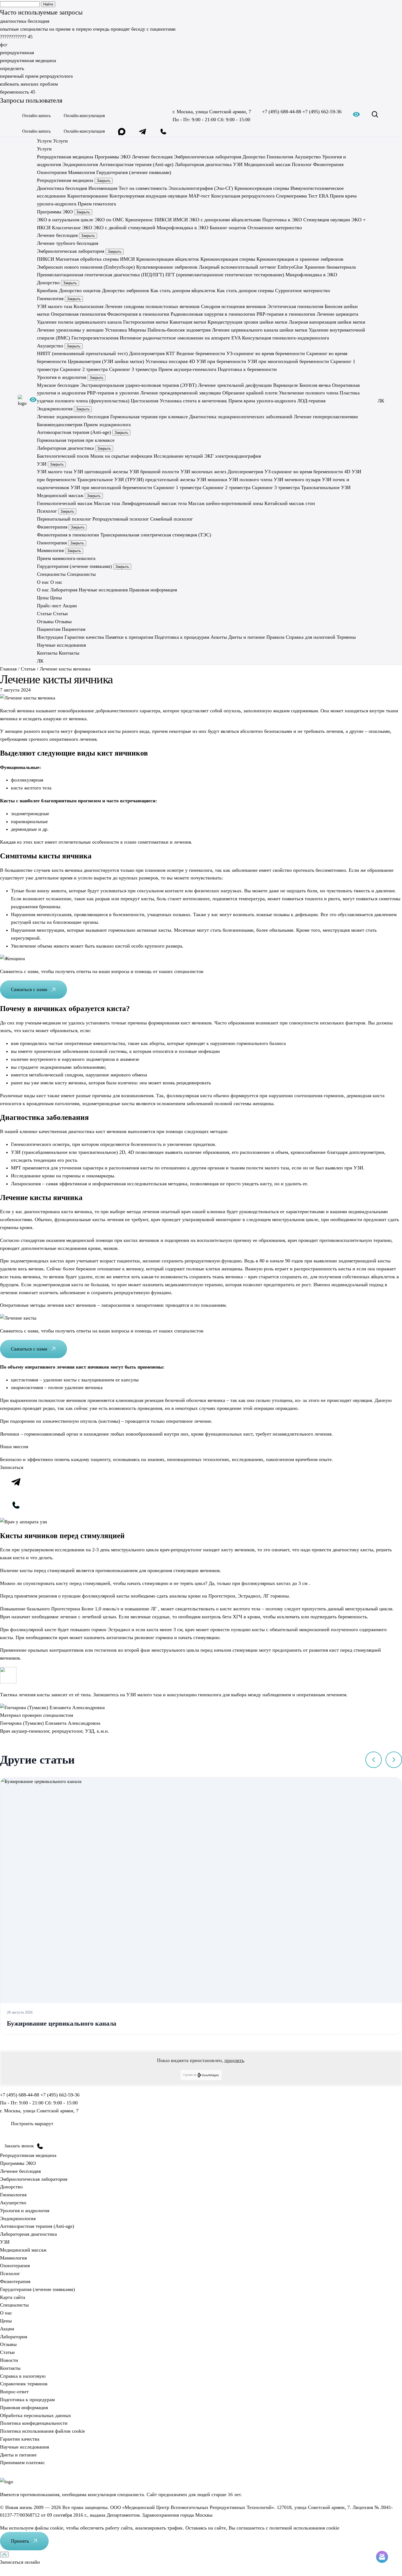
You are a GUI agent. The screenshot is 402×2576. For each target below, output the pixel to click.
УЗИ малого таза (55, 306)
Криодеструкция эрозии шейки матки (247, 322)
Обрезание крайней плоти (250, 393)
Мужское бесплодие (58, 385)
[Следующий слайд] (394, 1760)
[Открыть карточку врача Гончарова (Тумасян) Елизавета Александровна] (52, 1707)
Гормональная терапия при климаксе (149, 416)
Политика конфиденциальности (34, 2423)
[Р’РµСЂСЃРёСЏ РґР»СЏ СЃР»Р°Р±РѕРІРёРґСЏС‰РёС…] (33, 401)
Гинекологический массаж (65, 503)
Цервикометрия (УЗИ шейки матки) (106, 361)
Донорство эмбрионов (126, 291)
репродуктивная (17, 53)
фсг (4, 45)
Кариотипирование (88, 196)
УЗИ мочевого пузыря (297, 480)
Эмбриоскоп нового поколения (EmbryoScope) (86, 267)
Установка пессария (167, 361)
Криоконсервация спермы (262, 188)
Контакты (10, 2368)
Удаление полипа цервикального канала (79, 322)
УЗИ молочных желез (203, 472)
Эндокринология (80, 164)
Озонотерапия (52, 172)
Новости (9, 2360)
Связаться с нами (29, 989)
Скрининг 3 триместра (133, 369)
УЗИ (238, 164)
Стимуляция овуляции (327, 220)
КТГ (171, 353)
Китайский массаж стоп (290, 503)
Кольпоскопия (88, 306)
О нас (43, 590)
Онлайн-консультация (84, 116)
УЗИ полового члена (250, 480)
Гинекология (280, 156)
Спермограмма (291, 196)
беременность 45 (18, 92)
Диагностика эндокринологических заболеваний (241, 416)
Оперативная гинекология (78, 314)
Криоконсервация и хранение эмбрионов (300, 259)
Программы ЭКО (113, 156)
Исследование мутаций (178, 456)
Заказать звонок (19, 2146)
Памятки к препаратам (129, 637)
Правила (275, 637)
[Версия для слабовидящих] (356, 116)
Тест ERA (318, 196)
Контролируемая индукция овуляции (148, 196)
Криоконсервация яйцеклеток (168, 259)
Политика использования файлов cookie (43, 2431)
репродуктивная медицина (28, 60)
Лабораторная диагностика (203, 164)
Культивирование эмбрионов (167, 267)
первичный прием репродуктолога (36, 76)
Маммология (81, 172)
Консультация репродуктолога (243, 196)
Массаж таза (107, 503)
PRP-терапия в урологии (113, 393)
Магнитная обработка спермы (87, 259)
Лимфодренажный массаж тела (154, 503)
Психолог (302, 164)
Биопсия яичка (315, 385)
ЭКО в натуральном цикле (65, 220)
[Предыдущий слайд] (374, 1760)
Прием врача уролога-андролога (262, 401)
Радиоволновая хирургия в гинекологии (213, 314)
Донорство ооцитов (80, 291)
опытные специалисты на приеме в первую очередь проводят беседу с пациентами (88, 29)
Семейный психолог (171, 519)
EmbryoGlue (290, 267)
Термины (346, 637)
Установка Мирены (126, 330)
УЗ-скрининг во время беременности (266, 353)
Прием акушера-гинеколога (187, 369)
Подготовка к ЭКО (282, 220)
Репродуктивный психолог (121, 519)
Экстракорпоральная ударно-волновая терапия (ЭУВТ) (139, 385)
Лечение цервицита (337, 314)
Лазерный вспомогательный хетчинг (238, 267)
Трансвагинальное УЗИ (326, 487)
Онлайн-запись (36, 116)
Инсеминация (103, 188)
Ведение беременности (201, 353)
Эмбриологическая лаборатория (208, 156)
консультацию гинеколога (194, 1695)
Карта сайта (13, 2297)
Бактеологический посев (63, 456)
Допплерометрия (147, 353)
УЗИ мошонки (212, 480)
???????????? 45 (16, 37)
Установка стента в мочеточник (193, 401)
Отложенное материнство (275, 227)
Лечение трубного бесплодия (68, 243)
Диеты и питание (247, 637)
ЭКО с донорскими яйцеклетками (225, 220)
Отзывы (8, 2344)
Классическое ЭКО (72, 227)
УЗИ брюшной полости (154, 472)
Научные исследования (103, 590)
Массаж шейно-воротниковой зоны (226, 503)
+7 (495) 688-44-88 (282, 112)
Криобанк (47, 291)
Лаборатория (64, 590)
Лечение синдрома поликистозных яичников (152, 306)
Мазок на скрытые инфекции (121, 456)
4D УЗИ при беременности (218, 361)
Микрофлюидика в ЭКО (183, 227)
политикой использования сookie (304, 2528)
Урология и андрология (62, 377)
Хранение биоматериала (330, 267)
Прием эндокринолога (107, 424)
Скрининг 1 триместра (177, 487)
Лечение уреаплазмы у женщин (70, 330)
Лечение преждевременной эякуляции (181, 393)
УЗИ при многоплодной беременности (288, 361)
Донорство (254, 156)
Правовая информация (153, 590)
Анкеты (219, 637)
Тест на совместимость (143, 188)
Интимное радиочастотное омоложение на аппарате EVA (180, 338)
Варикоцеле (286, 385)
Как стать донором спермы (245, 291)
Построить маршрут (32, 2124)
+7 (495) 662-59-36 (322, 112)
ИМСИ (180, 220)
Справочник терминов (24, 2384)
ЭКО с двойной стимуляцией (124, 227)
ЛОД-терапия (311, 401)
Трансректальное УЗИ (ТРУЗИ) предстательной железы (136, 480)
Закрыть (104, 181)
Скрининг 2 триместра (84, 369)
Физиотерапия (328, 164)
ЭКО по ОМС (109, 220)
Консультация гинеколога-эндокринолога (286, 338)
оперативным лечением (321, 1695)
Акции (70, 606)
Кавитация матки (188, 322)
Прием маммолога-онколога (66, 558)
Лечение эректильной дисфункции (235, 385)
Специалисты (14, 2305)
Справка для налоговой (311, 637)
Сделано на (190, 2075)
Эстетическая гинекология (295, 306)
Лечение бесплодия (152, 156)
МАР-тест (199, 196)
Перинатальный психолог (64, 519)
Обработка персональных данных (36, 2415)
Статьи (7, 2352)
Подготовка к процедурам (182, 637)
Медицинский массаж (267, 164)
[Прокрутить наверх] (4, 2555)
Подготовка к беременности (247, 369)
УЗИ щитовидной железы (101, 472)
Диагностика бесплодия (62, 188)
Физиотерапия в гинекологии (138, 314)
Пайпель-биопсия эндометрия (179, 330)
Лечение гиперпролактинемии (326, 416)
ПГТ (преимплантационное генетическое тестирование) (225, 275)
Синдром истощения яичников (234, 306)
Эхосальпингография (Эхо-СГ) (201, 188)
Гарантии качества (84, 637)
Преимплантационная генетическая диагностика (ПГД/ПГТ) (100, 275)
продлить (234, 2060)
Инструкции (50, 637)
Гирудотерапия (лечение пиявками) (134, 172)
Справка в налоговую (23, 2376)
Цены (6, 2321)
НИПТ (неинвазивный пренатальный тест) (82, 353)
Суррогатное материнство (303, 291)
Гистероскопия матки (146, 322)
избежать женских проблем (29, 84)
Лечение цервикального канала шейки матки (260, 330)
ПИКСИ (163, 220)
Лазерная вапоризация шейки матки (327, 322)
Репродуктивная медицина (65, 156)
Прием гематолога (97, 204)
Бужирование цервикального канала (62, 2023)
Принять (20, 2541)
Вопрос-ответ (14, 2392)
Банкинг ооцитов (228, 227)
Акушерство (308, 156)
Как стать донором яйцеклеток (183, 291)
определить (12, 68)
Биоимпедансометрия (60, 424)
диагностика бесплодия (25, 21)
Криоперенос (139, 220)
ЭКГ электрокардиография (233, 456)
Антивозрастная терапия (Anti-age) (136, 164)
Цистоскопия (145, 401)
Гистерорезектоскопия (95, 338)
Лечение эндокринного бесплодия (73, 416)
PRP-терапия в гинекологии (286, 314)
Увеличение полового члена (309, 393)
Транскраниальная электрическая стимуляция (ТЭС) (156, 535)
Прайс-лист (49, 606)
